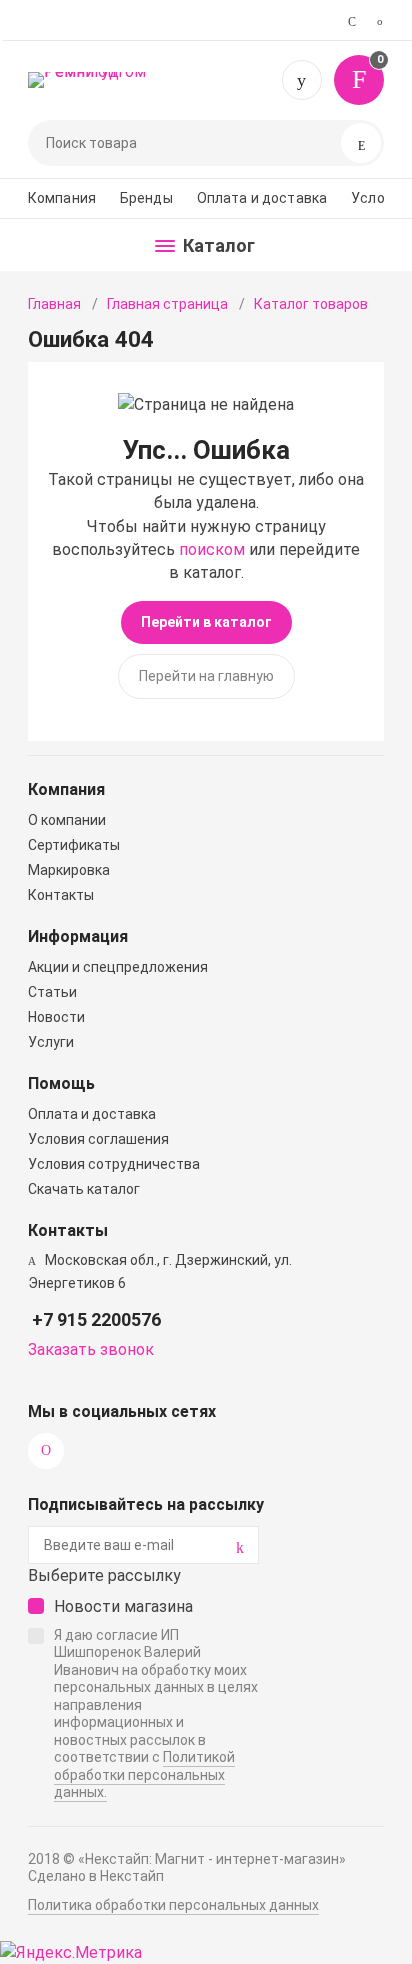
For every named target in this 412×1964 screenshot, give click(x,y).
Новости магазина (123, 1606)
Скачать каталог (84, 1189)
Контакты (61, 895)
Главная (54, 304)
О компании (67, 820)
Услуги (51, 1042)
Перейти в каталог (206, 622)
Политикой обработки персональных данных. (144, 1774)
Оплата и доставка (262, 198)
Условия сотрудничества (114, 1164)
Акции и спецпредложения (118, 967)
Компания (62, 198)
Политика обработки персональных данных (173, 1905)
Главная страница (167, 304)
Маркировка (69, 870)
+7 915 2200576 (302, 80)
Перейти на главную (206, 676)
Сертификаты (74, 845)
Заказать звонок (91, 1349)
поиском (212, 549)
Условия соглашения (98, 1139)
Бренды (146, 198)
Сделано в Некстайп (96, 1876)
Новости (56, 1017)
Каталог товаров (311, 304)
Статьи (52, 992)
